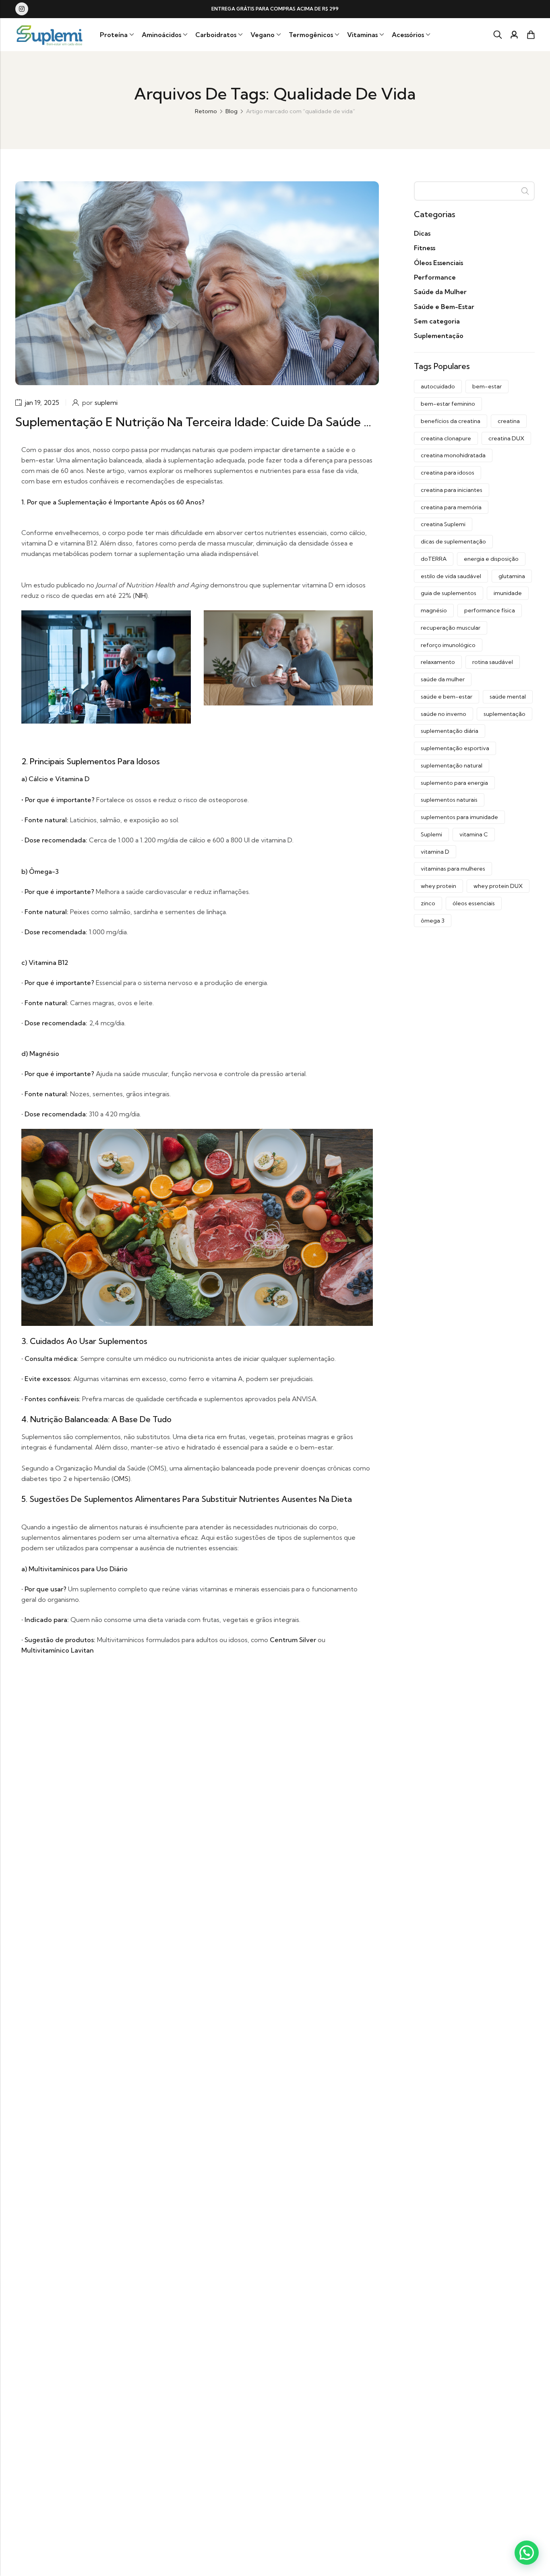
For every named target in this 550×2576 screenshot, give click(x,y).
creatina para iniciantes (452, 490)
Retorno (206, 111)
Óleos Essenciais (438, 263)
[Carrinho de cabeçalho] (531, 35)
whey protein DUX (498, 886)
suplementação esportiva (455, 748)
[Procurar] (498, 35)
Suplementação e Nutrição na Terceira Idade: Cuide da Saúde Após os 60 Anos (237, 422)
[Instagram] (22, 9)
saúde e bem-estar (447, 697)
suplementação (505, 714)
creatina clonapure (446, 438)
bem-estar (487, 386)
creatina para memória (451, 507)
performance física (490, 610)
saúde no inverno (444, 714)
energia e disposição (491, 559)
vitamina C (474, 834)
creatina (509, 421)
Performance (435, 277)
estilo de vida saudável (451, 576)
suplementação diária (450, 731)
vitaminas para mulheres (453, 869)
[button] (527, 2553)
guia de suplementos (449, 593)
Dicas (422, 233)
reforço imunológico (448, 645)
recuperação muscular (451, 628)
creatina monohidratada (453, 455)
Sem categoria (437, 321)
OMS (121, 1479)
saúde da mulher (443, 679)
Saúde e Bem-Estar (444, 307)
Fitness (425, 248)
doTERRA (434, 559)
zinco (428, 903)
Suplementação (439, 336)
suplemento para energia (454, 783)
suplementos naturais (449, 800)
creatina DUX (506, 438)
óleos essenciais (474, 903)
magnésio (434, 610)
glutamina (512, 576)
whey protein (438, 886)
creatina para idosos (448, 473)
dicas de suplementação (453, 541)
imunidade (508, 593)
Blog (232, 111)
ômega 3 (433, 921)
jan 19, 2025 (42, 402)
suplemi (106, 402)
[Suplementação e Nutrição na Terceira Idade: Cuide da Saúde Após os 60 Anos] (197, 282)
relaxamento (438, 662)
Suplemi (431, 834)
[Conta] (514, 35)
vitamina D (435, 852)
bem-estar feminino (448, 404)
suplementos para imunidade (459, 817)
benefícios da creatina (451, 421)
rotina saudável (493, 662)
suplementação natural (452, 765)
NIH (141, 595)
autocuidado (438, 386)
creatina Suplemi (443, 524)
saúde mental (508, 697)
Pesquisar (525, 191)
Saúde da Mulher (440, 292)
